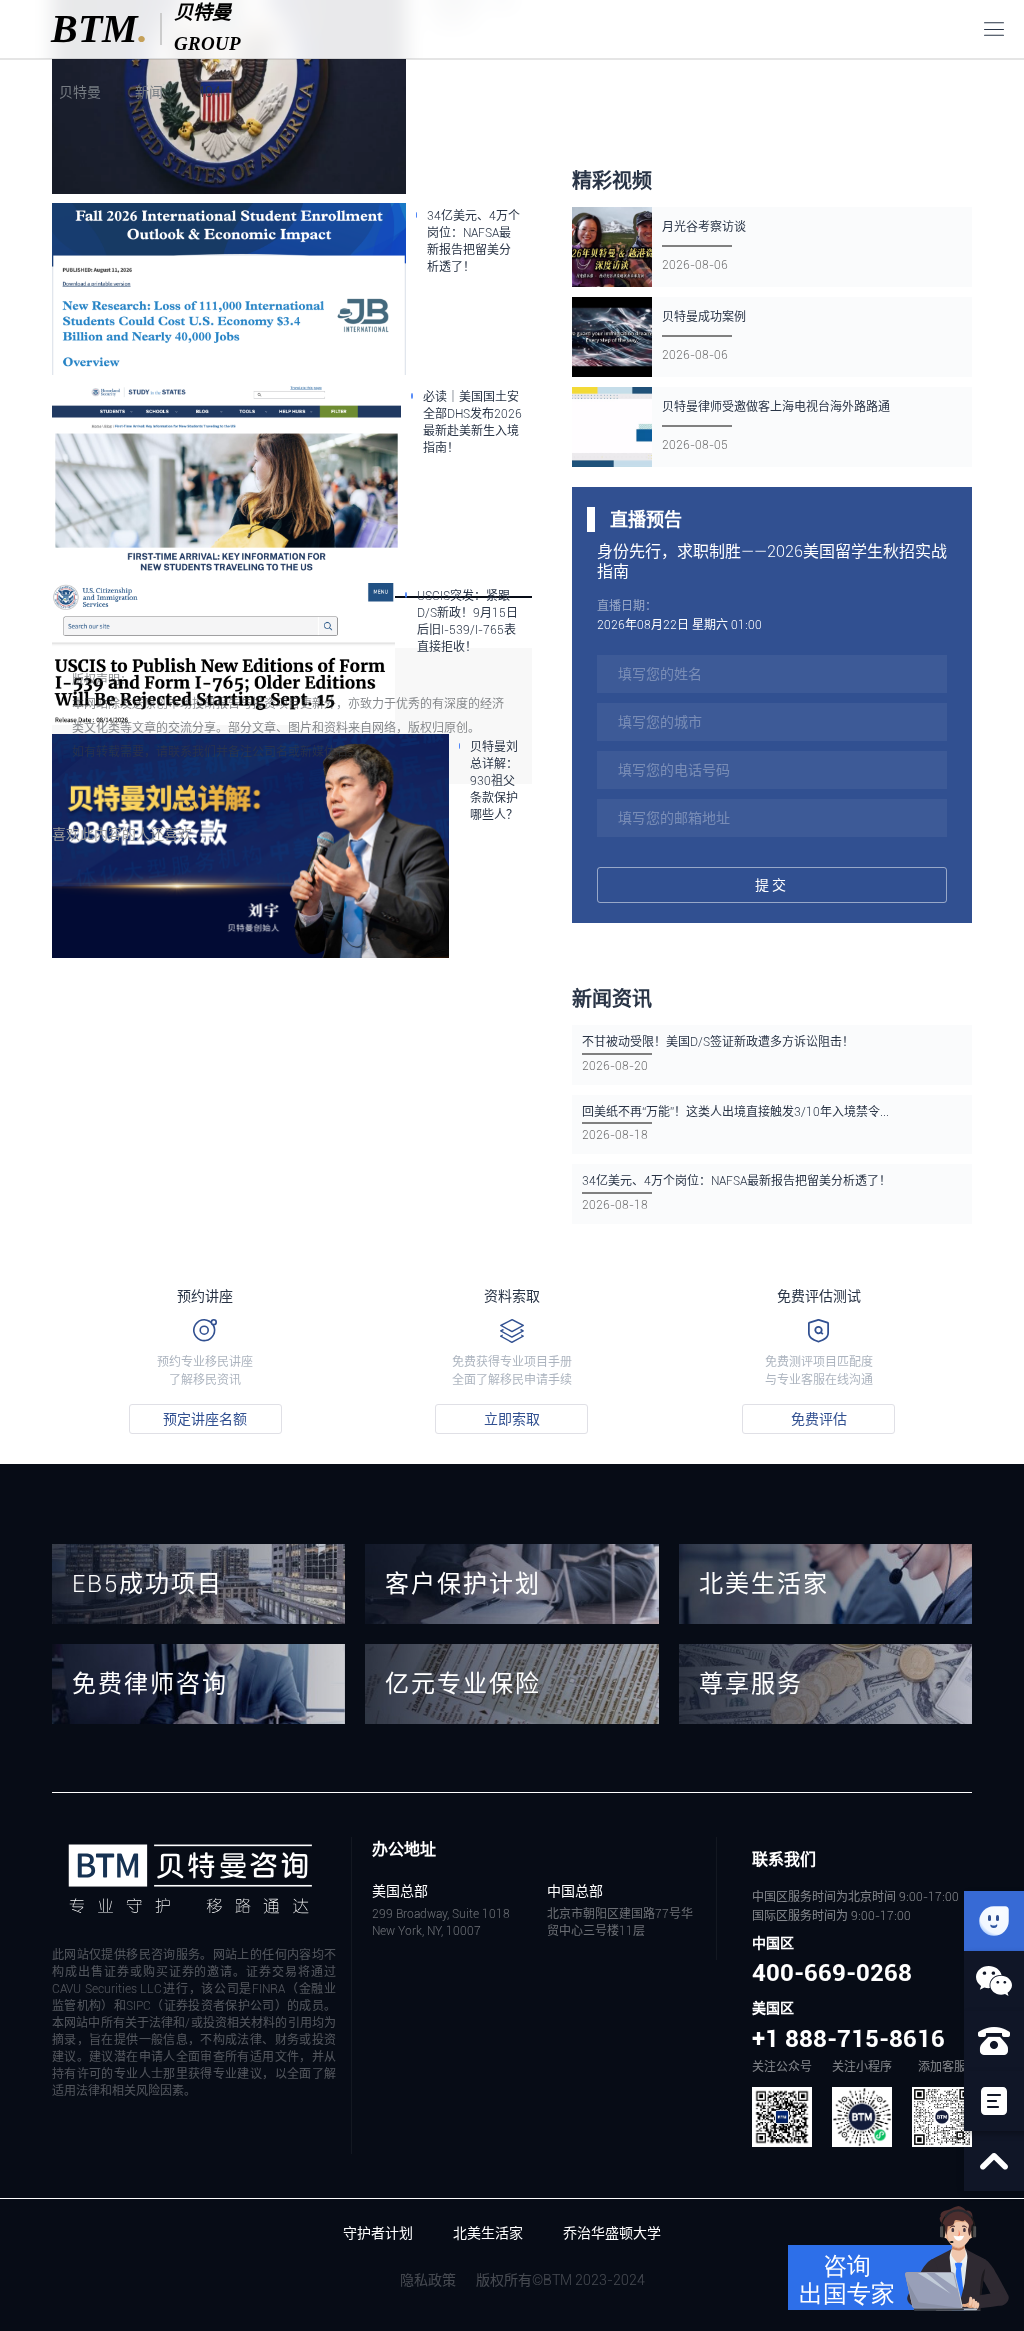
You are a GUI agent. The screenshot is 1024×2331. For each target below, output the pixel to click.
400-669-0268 (832, 1973)
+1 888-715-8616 (848, 2039)
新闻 (149, 92)
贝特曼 (78, 92)
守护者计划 (378, 2233)
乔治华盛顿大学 (612, 2233)
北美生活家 (488, 2233)
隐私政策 (428, 2280)
